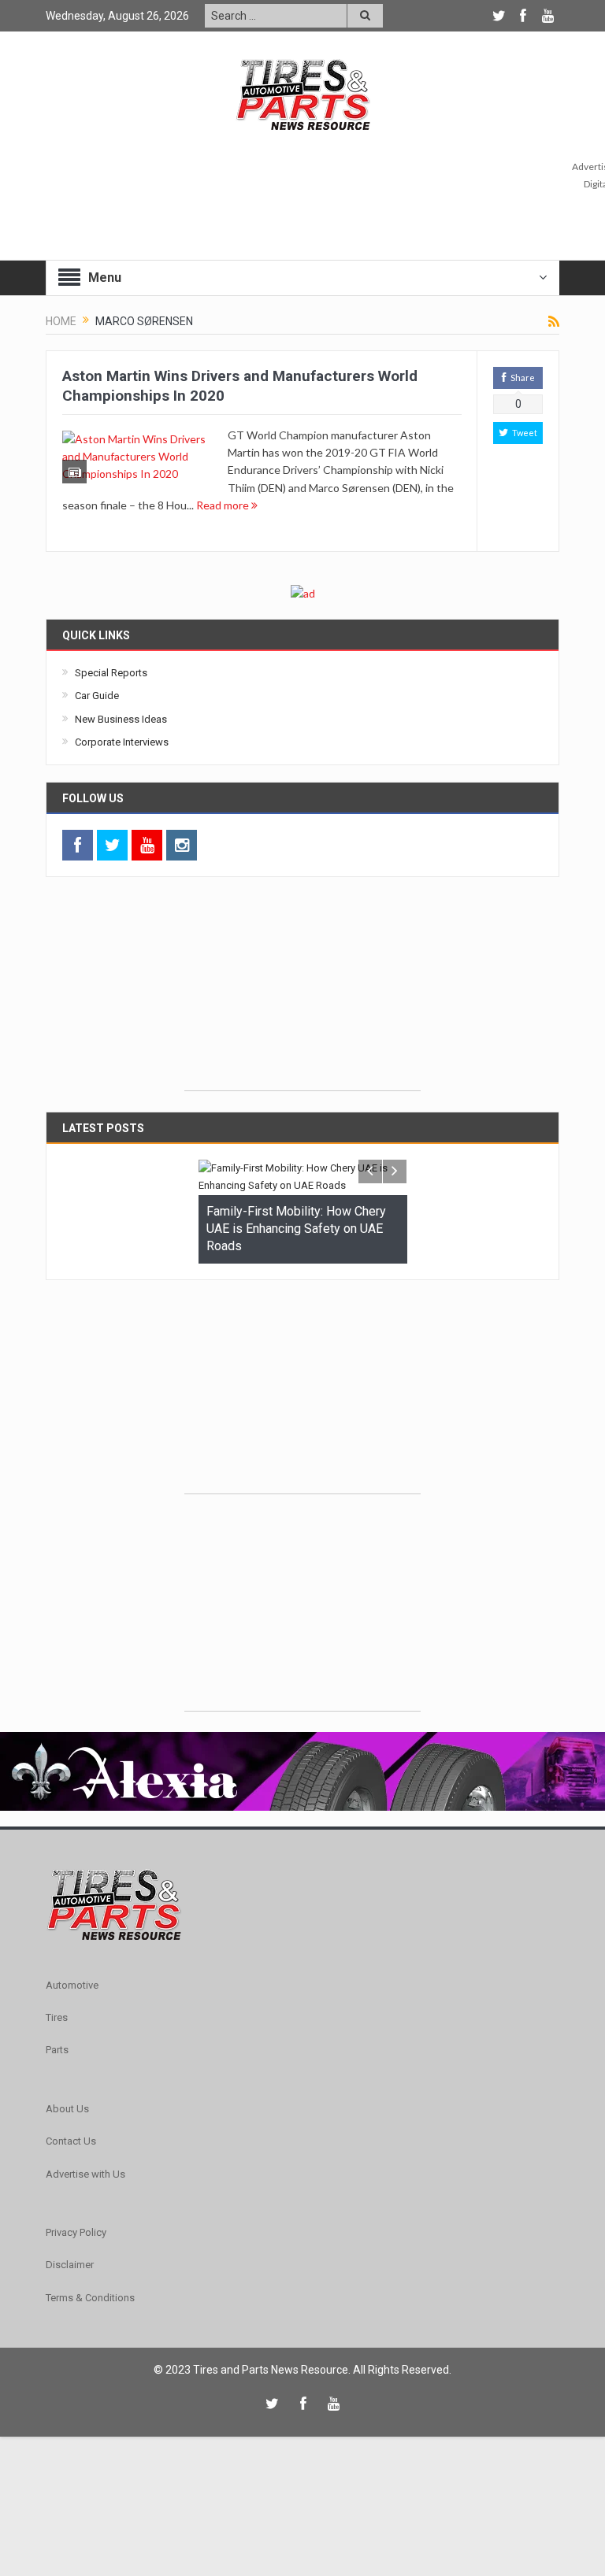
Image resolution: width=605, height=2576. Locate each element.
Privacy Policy (76, 2232)
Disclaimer (70, 2265)
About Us (67, 2109)
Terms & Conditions (90, 2298)
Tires (57, 2017)
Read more (224, 505)
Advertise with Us (85, 2174)
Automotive (72, 1985)
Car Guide (97, 696)
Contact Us (71, 2141)
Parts (57, 2050)
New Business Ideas (121, 719)
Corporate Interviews (122, 742)
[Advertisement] (302, 992)
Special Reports (111, 673)
